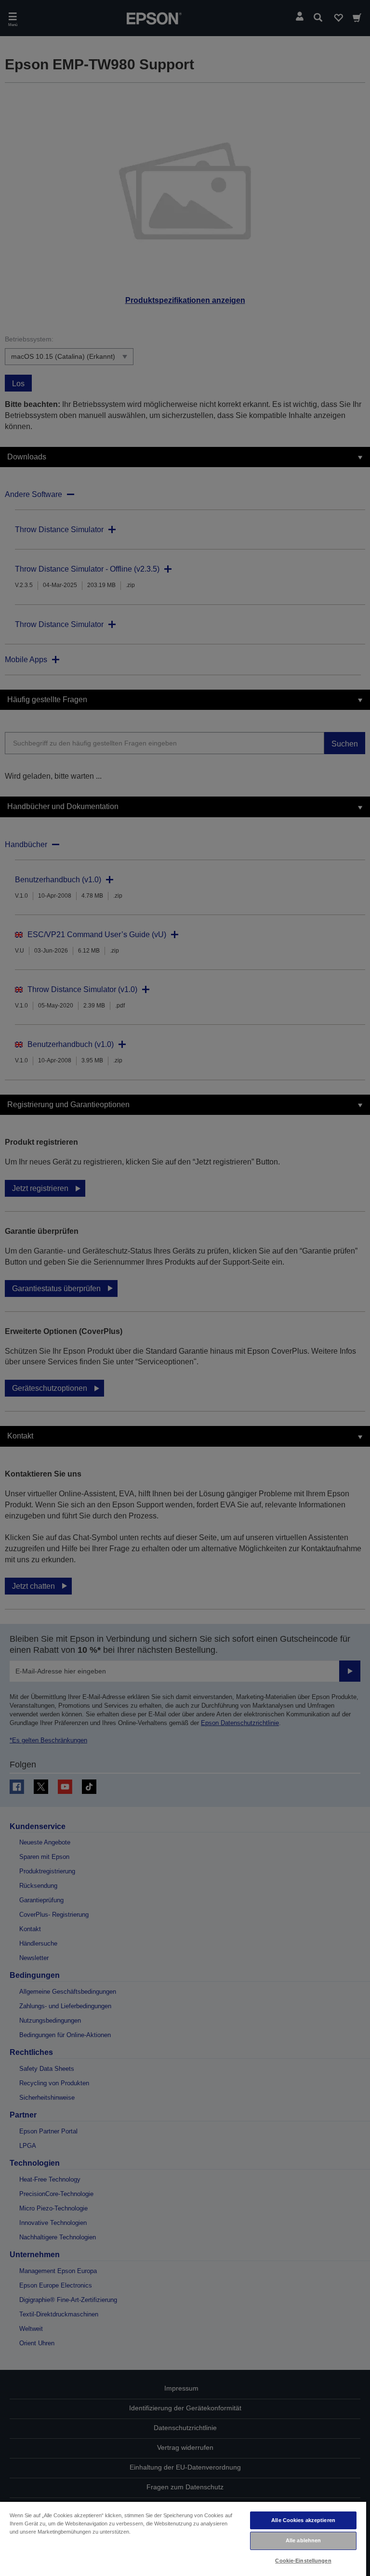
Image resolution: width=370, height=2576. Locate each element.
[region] (183, 2538)
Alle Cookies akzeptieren (303, 2520)
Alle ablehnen (303, 2540)
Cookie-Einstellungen (303, 2561)
